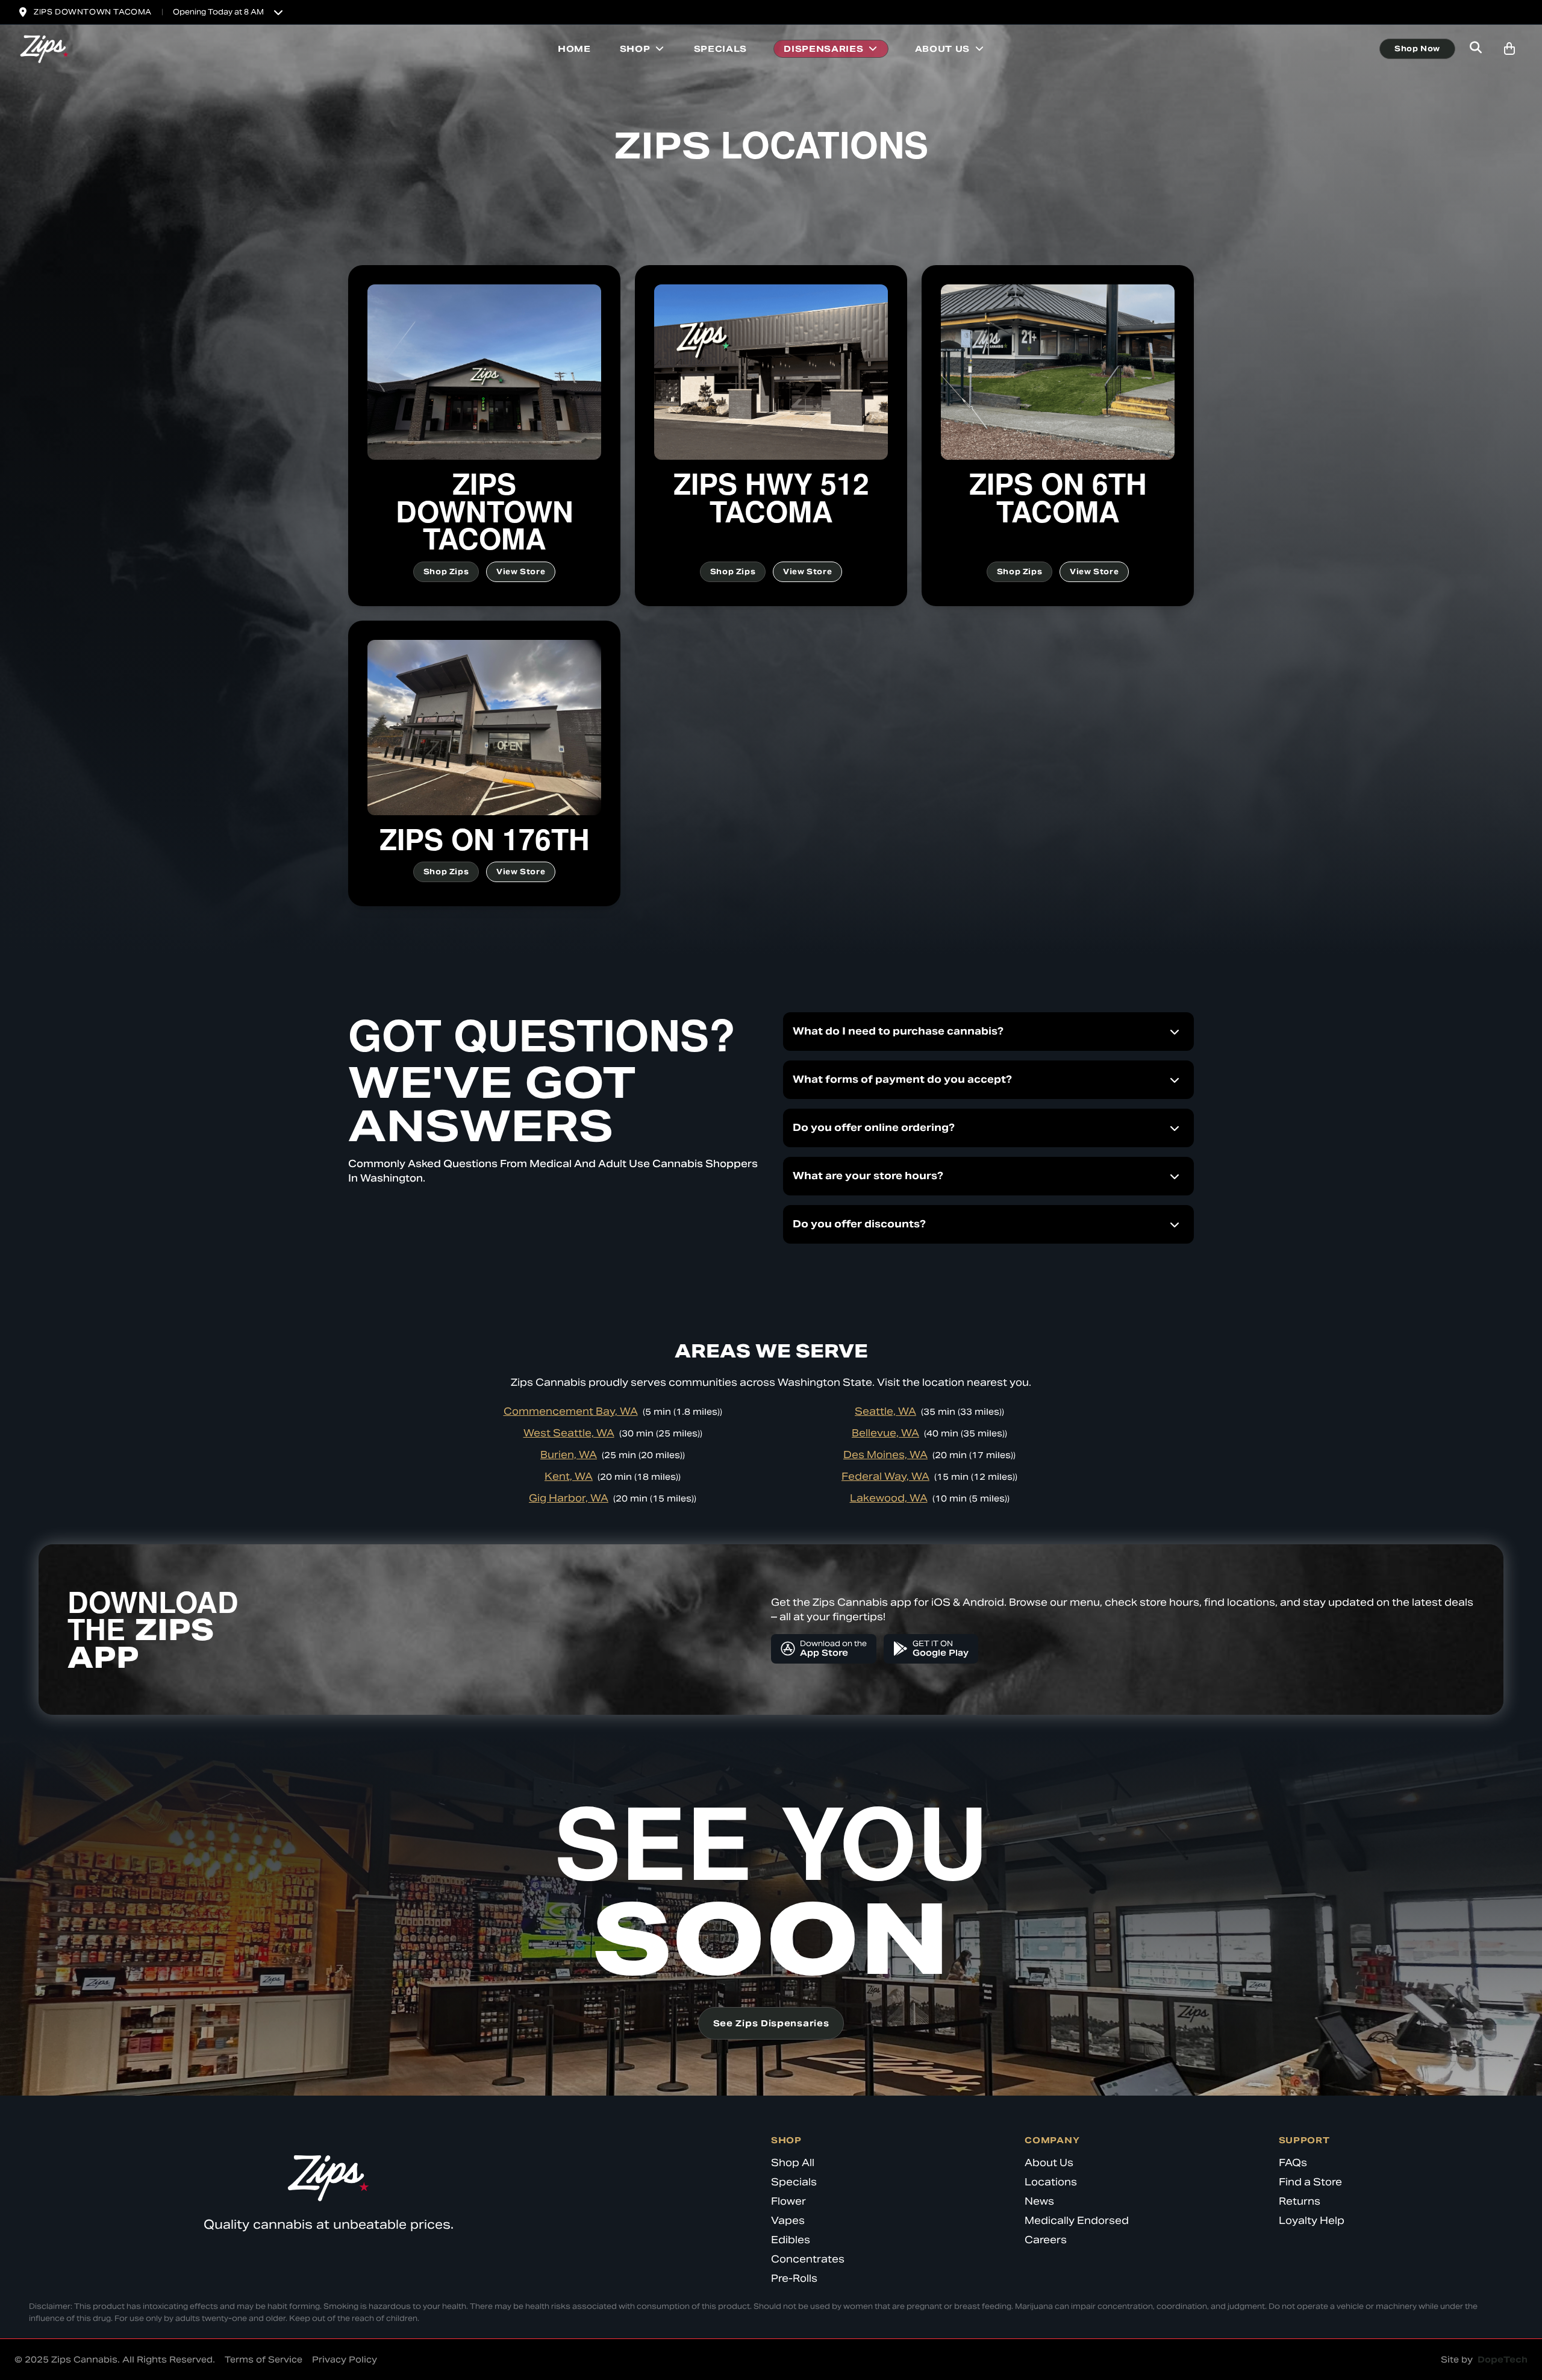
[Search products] (1476, 49)
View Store (521, 572)
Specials (721, 49)
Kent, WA (569, 1477)
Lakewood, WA (889, 1498)
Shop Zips (446, 572)
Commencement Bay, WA (571, 1411)
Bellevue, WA (885, 1433)
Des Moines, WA (885, 1455)
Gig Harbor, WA (569, 1498)
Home (574, 49)
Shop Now (1417, 49)
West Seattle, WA (569, 1433)
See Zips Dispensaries (771, 2023)
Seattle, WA (885, 1411)
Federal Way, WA (885, 1477)
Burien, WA (569, 1455)
